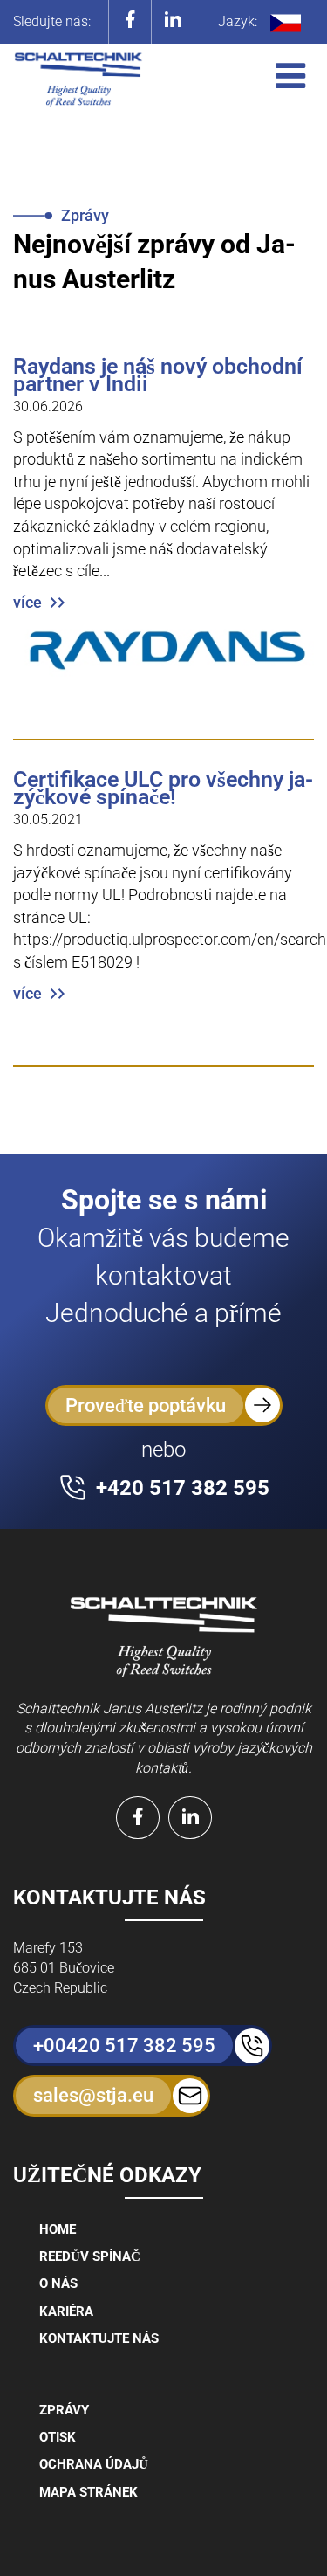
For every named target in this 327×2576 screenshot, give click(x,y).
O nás (58, 2283)
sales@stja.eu (93, 2095)
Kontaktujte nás (99, 2338)
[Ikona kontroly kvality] (163, 1636)
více (27, 602)
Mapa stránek (89, 2492)
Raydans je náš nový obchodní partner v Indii (158, 375)
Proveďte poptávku (146, 1405)
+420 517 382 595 (183, 1488)
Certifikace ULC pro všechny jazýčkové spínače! (163, 788)
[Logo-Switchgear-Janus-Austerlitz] (78, 80)
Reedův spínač (90, 2256)
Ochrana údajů (94, 2464)
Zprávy (64, 2410)
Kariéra (66, 2311)
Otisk (58, 2437)
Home (58, 2229)
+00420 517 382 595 (124, 2046)
